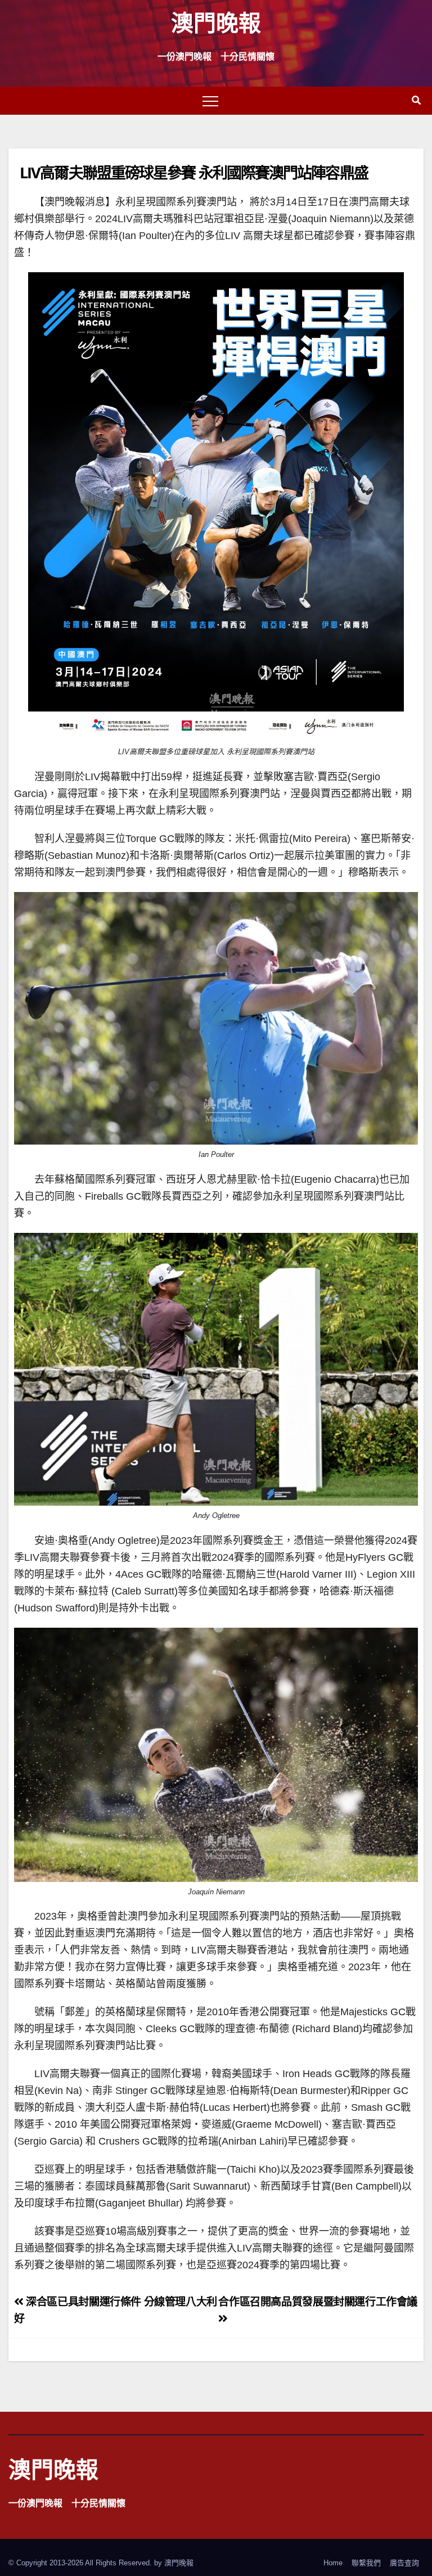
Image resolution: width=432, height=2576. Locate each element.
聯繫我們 (366, 2563)
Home (333, 2563)
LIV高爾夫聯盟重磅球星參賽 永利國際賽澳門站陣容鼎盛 (194, 172)
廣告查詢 (404, 2563)
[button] (416, 100)
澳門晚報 (216, 22)
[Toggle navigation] (210, 101)
